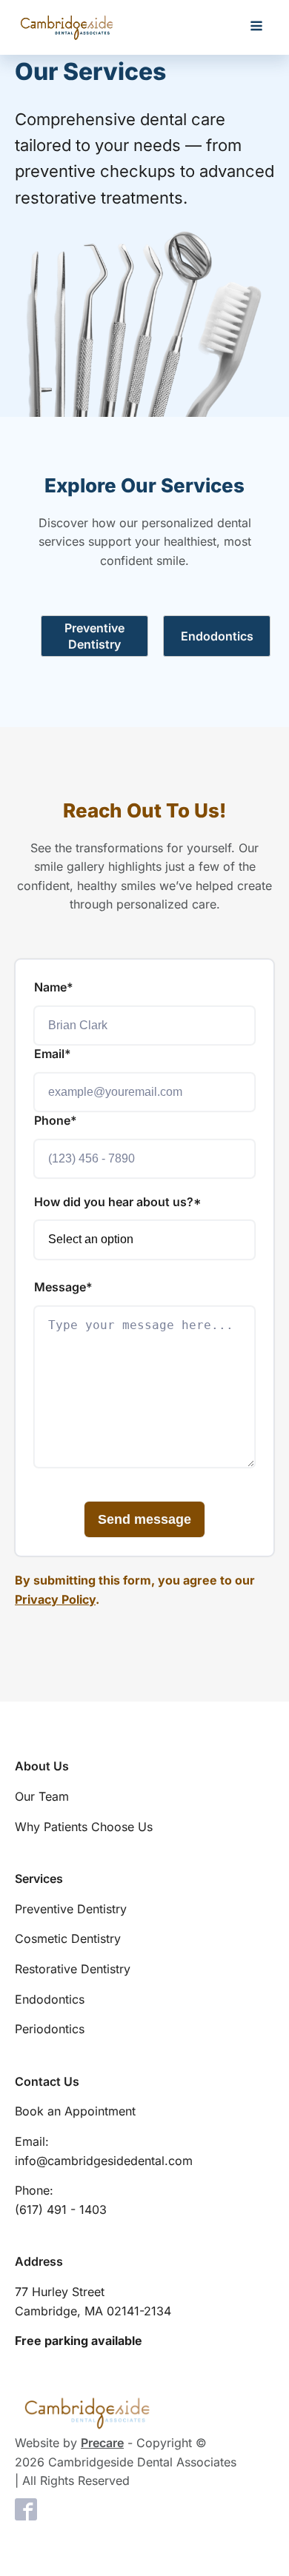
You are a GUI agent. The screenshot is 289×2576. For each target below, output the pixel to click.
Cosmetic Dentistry (68, 1938)
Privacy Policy (55, 1599)
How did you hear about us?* (118, 1202)
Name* (54, 987)
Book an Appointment (75, 2111)
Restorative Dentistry (73, 1969)
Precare (102, 2443)
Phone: (61, 2200)
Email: (104, 2151)
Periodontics (50, 2029)
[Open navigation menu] (256, 27)
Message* (63, 1287)
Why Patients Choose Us (84, 1827)
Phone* (56, 1120)
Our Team (42, 1796)
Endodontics (50, 1999)
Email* (53, 1054)
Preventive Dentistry (71, 1909)
